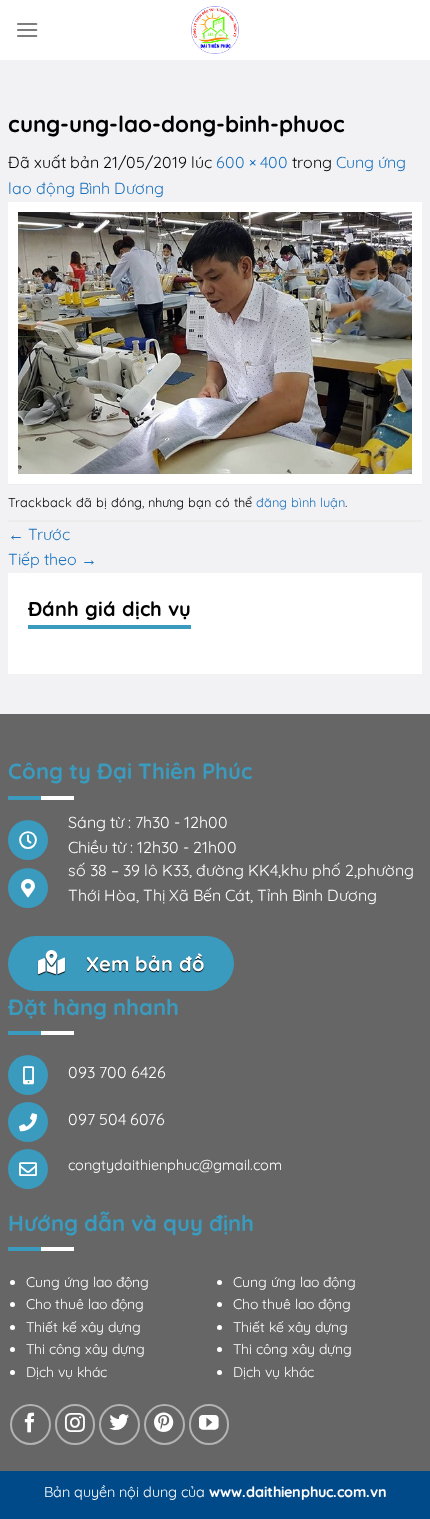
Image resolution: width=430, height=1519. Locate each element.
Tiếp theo (52, 559)
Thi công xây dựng (85, 1349)
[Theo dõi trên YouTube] (209, 1424)
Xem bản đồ (142, 963)
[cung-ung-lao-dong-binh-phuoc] (215, 341)
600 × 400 (252, 162)
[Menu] (27, 29)
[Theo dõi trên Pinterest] (164, 1424)
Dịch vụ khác (66, 1372)
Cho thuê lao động (85, 1304)
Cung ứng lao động (87, 1282)
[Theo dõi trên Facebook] (30, 1424)
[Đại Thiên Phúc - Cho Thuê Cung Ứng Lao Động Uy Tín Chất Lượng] (215, 30)
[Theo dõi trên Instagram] (75, 1424)
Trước (39, 534)
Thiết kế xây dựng (83, 1327)
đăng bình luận (300, 502)
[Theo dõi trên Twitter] (119, 1424)
